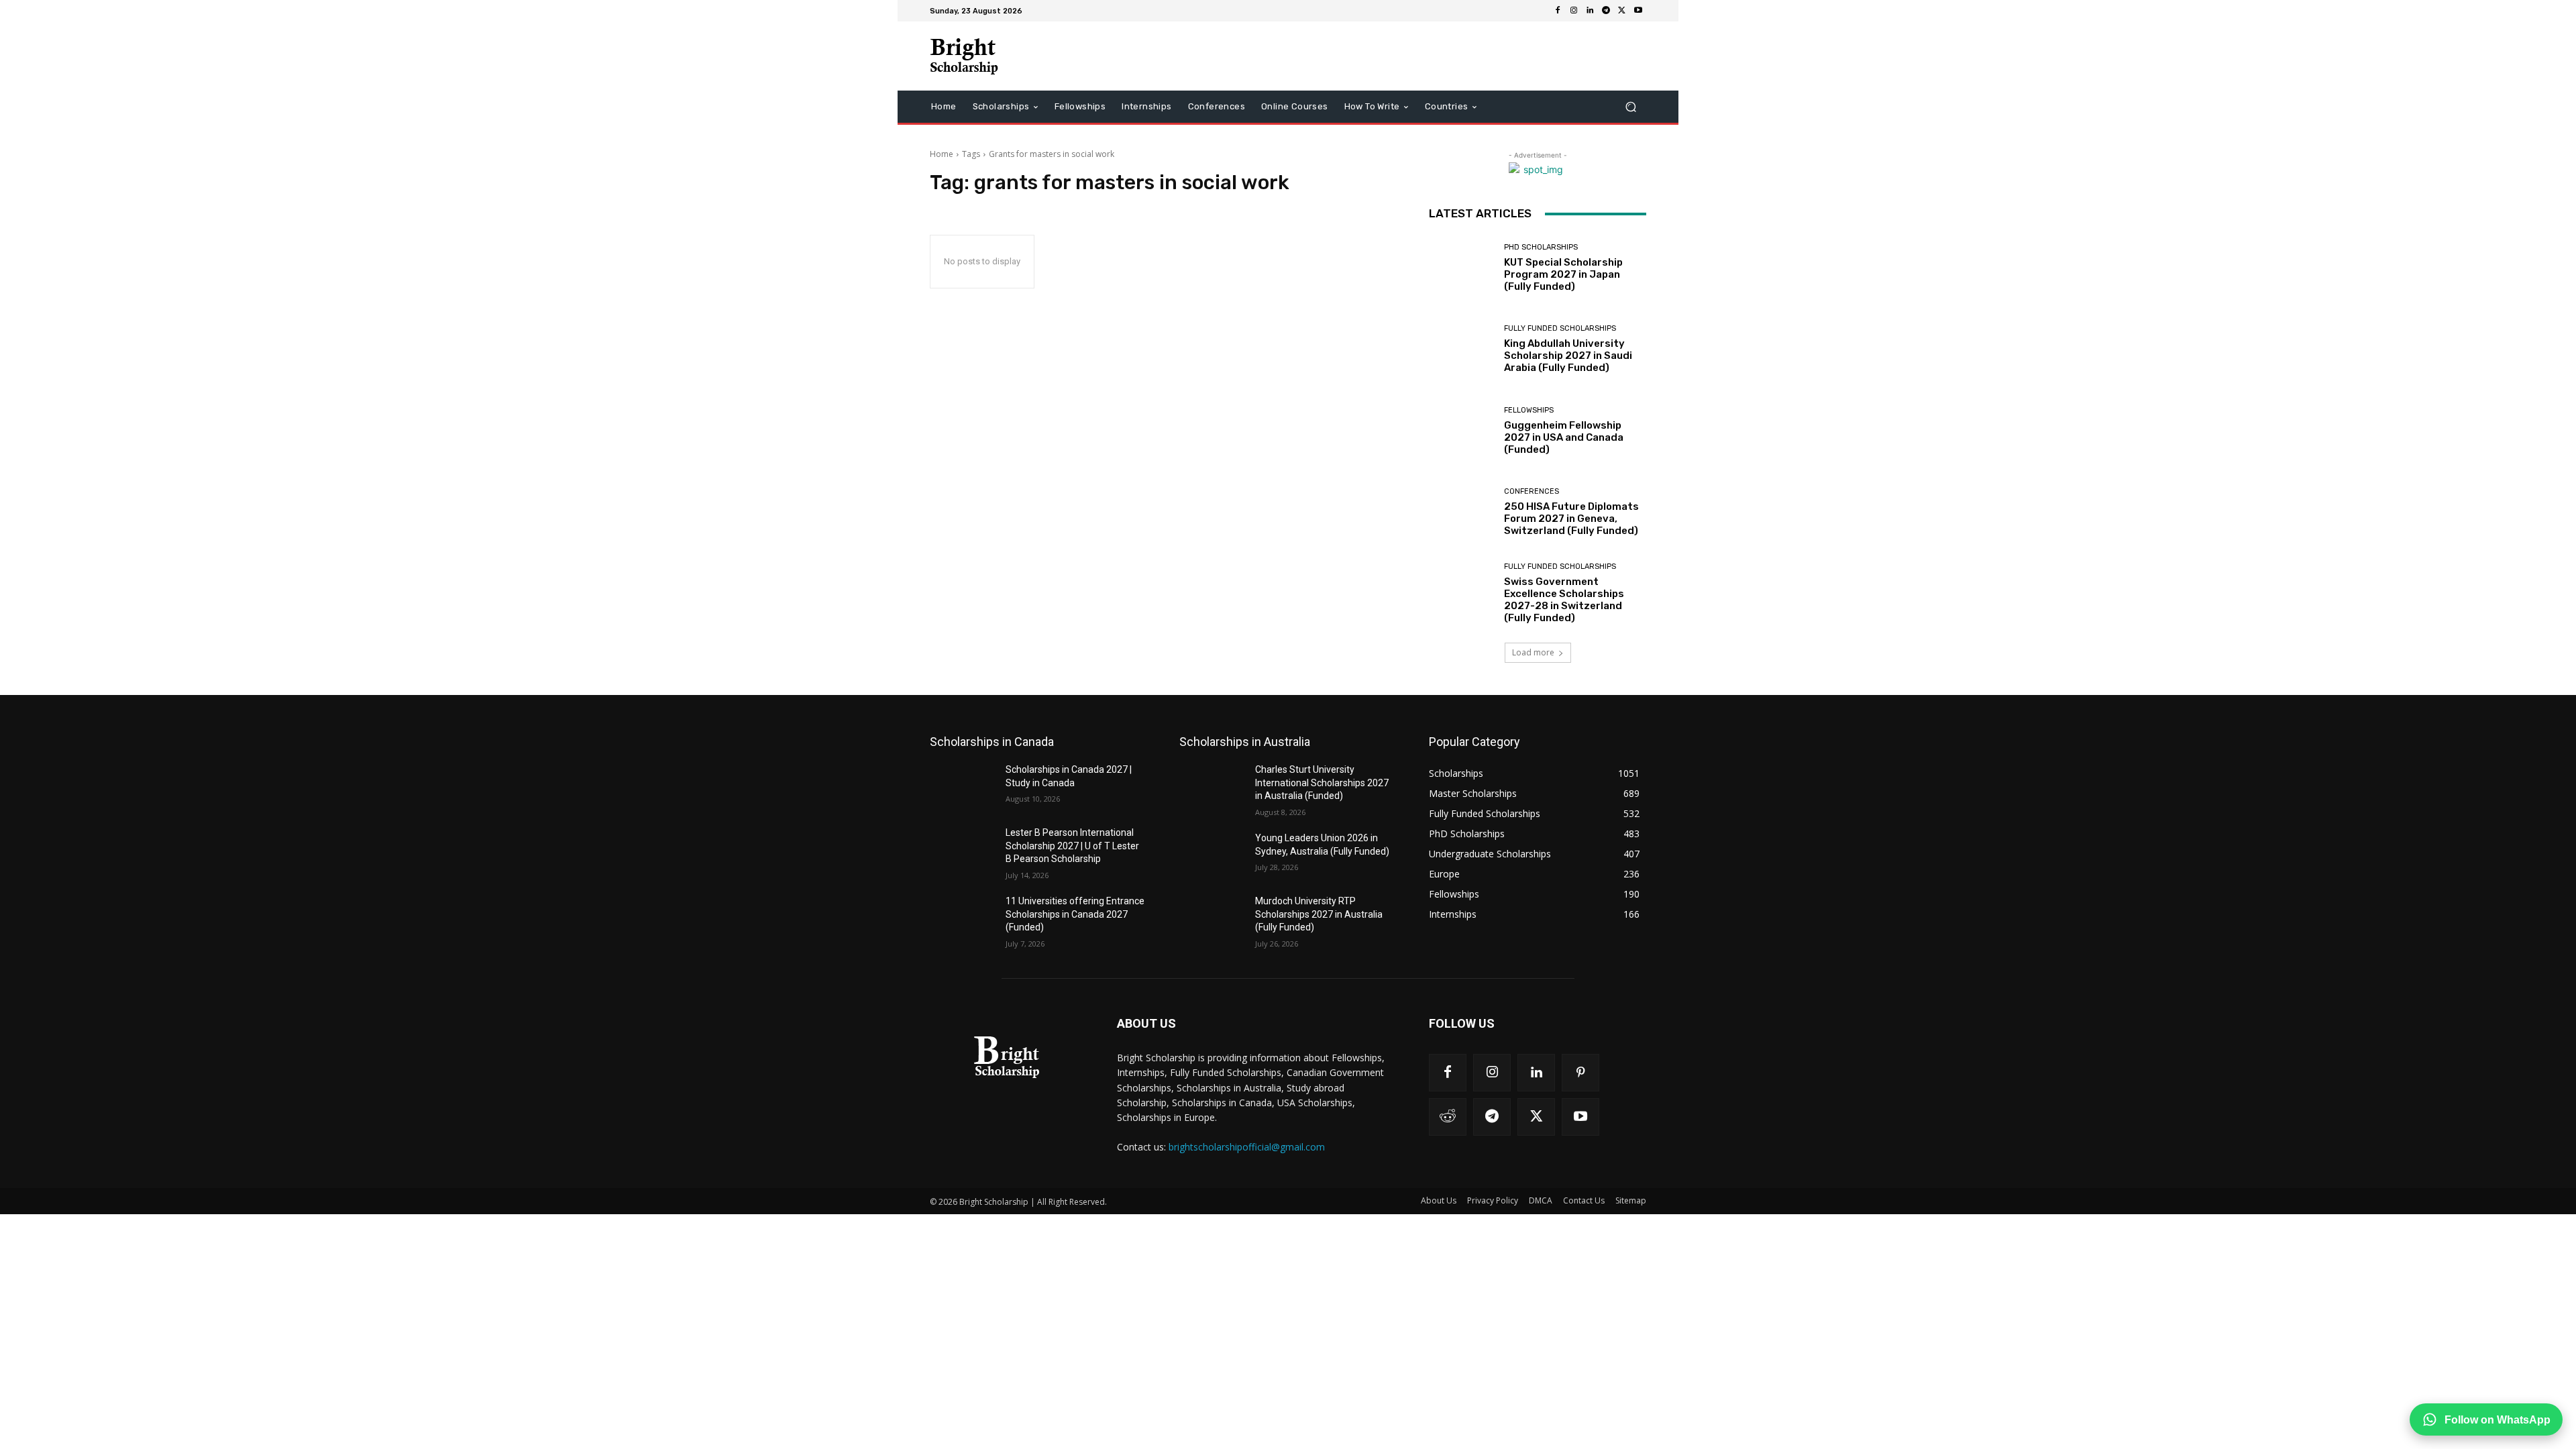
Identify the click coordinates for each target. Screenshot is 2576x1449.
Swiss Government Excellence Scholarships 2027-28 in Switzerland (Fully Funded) (1564, 600)
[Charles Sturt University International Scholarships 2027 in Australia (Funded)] (1212, 786)
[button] (1630, 107)
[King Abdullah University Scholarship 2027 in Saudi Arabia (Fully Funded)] (1461, 349)
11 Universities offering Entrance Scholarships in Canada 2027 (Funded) (1075, 914)
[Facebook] (1558, 11)
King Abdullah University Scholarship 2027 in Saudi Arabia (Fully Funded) (1568, 356)
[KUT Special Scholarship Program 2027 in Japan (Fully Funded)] (1461, 268)
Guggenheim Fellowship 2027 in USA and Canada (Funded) (1564, 437)
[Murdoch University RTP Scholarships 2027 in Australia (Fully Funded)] (1212, 918)
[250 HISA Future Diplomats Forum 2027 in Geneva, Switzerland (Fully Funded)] (1461, 512)
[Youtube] (1638, 11)
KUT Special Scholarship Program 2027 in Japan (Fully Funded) (1563, 274)
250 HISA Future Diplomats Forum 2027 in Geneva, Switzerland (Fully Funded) (1571, 519)
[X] (1622, 11)
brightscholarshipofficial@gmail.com (1247, 1147)
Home (942, 154)
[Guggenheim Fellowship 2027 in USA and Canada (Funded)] (1461, 431)
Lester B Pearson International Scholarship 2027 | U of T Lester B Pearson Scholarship (1072, 846)
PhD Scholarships (1541, 247)
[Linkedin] (1590, 11)
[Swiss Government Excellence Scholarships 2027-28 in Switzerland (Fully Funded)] (1461, 593)
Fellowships (1529, 410)
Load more (1533, 652)
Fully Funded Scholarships (1560, 328)
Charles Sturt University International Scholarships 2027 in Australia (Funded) (1322, 783)
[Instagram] (1574, 11)
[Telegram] (1606, 11)
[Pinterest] (1580, 1073)
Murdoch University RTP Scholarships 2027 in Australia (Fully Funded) (1319, 914)
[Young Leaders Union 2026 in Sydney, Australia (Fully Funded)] (1212, 855)
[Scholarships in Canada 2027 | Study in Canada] (962, 786)
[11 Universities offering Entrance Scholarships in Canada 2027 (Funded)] (962, 918)
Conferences (1532, 491)
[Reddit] (1448, 1117)
